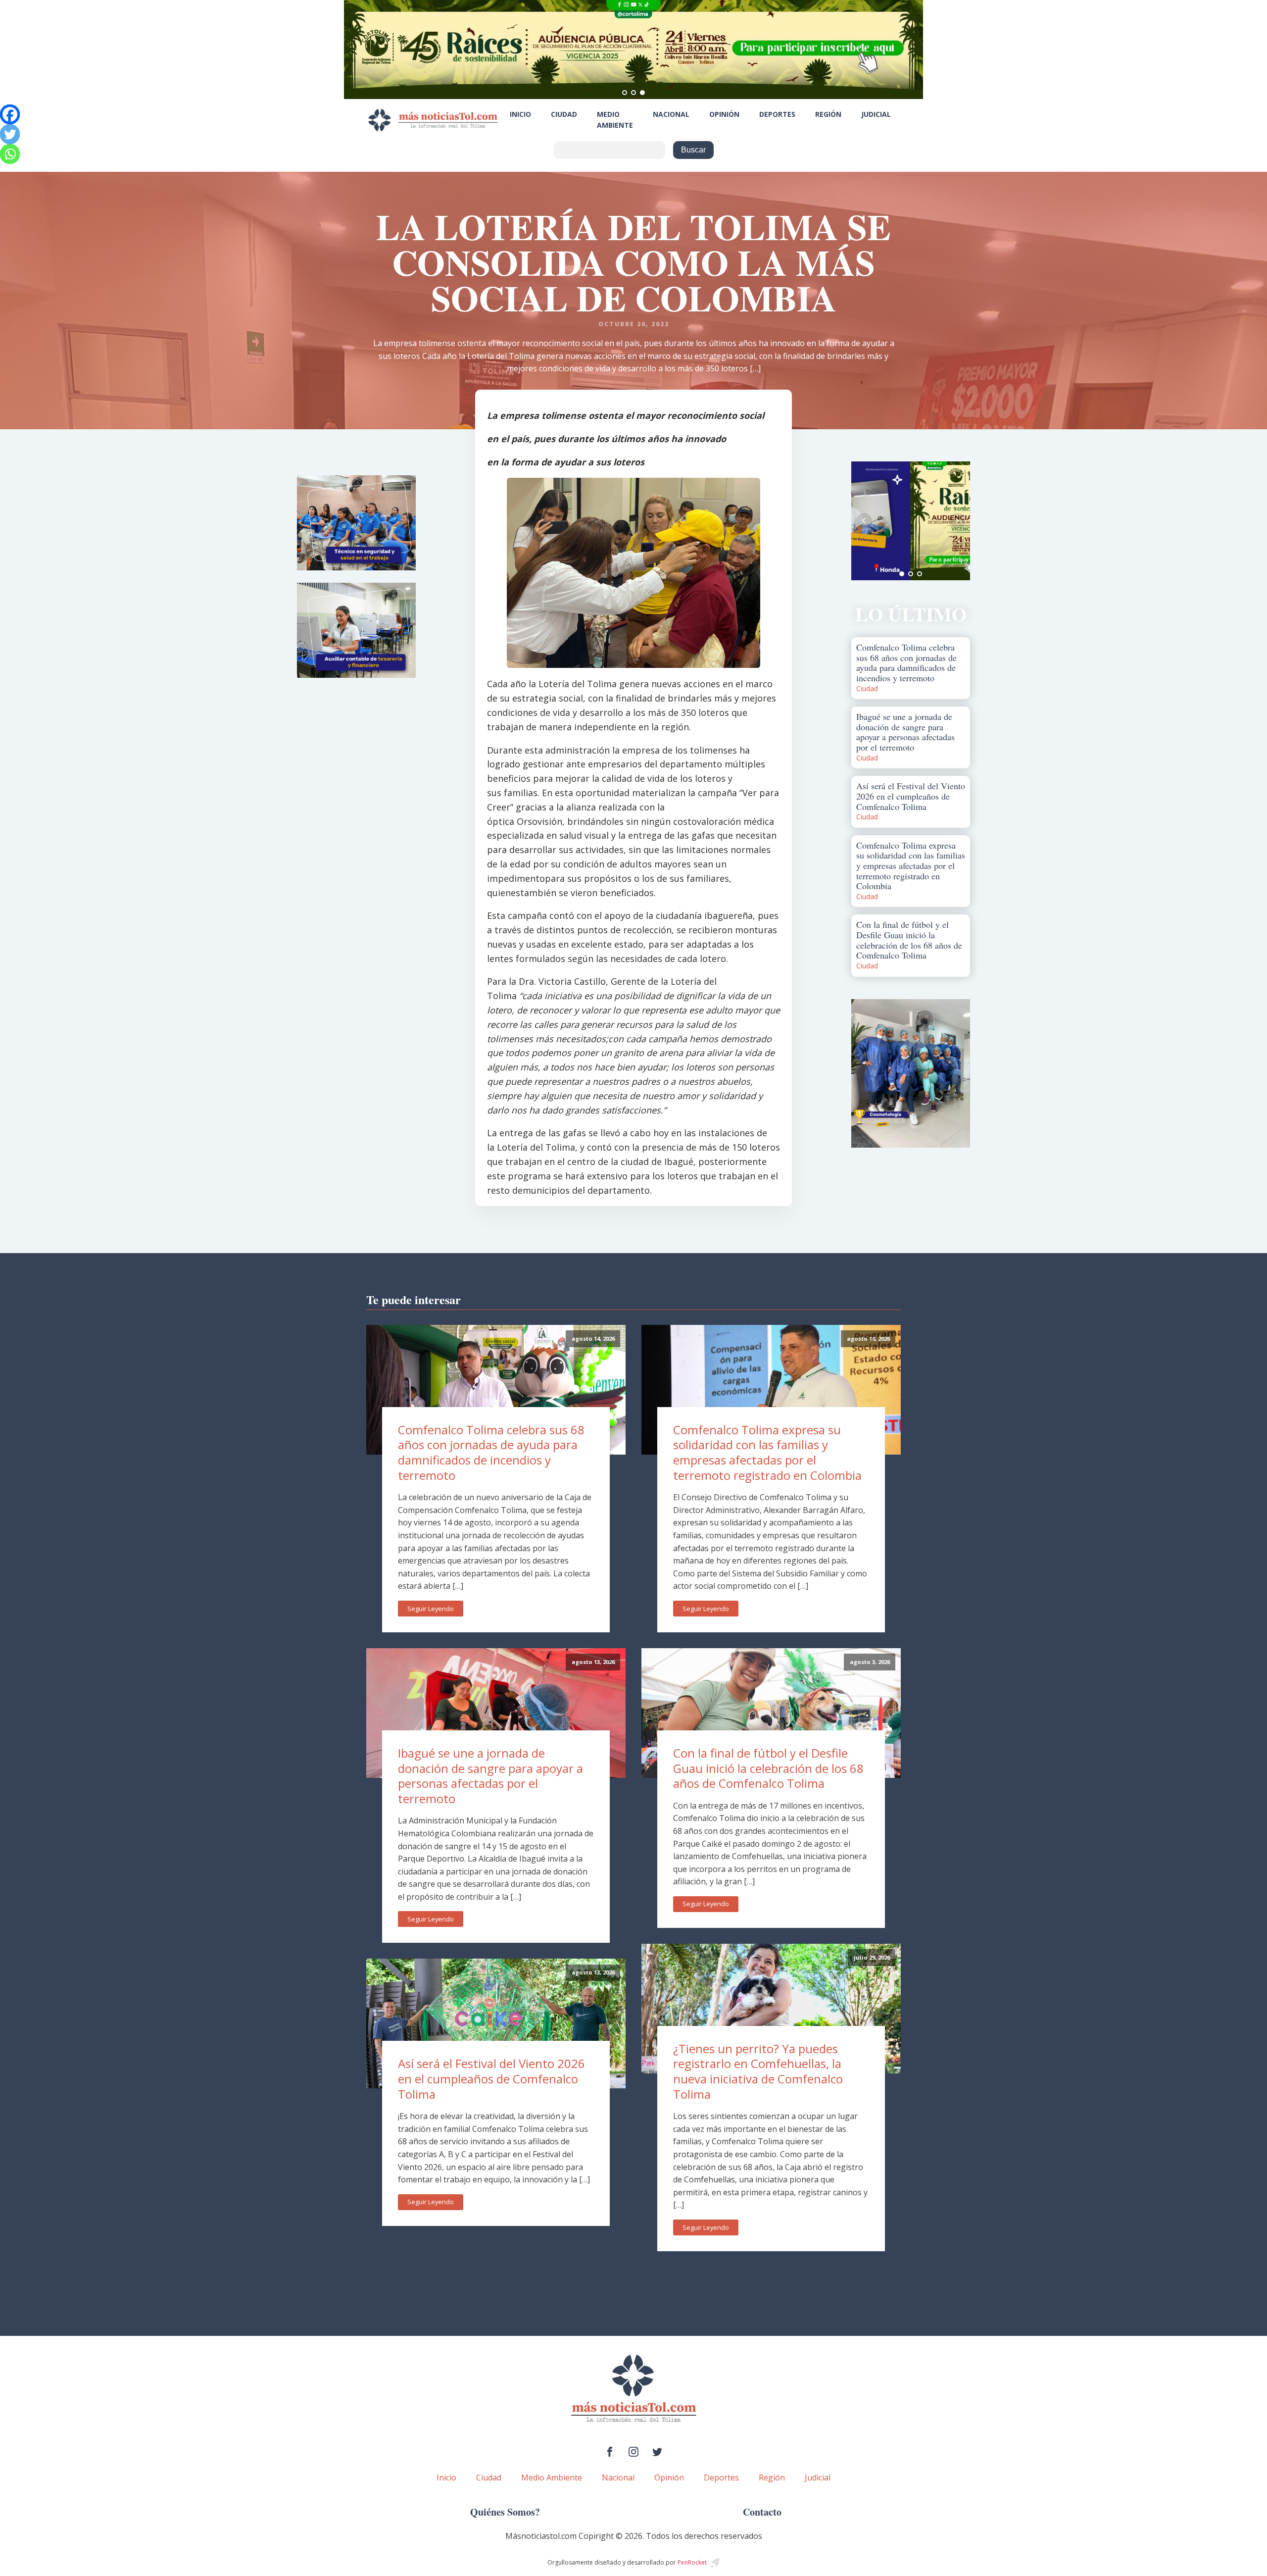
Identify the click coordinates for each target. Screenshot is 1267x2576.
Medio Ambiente (615, 120)
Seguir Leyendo (431, 1609)
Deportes (777, 114)
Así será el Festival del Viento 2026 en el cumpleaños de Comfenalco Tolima (491, 2078)
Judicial (876, 114)
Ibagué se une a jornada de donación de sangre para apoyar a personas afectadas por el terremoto (490, 1776)
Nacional (671, 114)
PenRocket (692, 2562)
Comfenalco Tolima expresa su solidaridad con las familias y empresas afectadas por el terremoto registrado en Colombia (767, 1452)
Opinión (724, 114)
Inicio (520, 114)
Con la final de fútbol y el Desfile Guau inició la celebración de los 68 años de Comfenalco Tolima (768, 1768)
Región (828, 114)
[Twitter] (10, 134)
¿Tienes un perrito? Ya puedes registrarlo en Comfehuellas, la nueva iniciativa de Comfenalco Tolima (758, 2071)
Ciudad (564, 114)
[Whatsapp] (10, 154)
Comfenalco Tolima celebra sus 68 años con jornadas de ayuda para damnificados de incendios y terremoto (491, 1452)
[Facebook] (10, 114)
